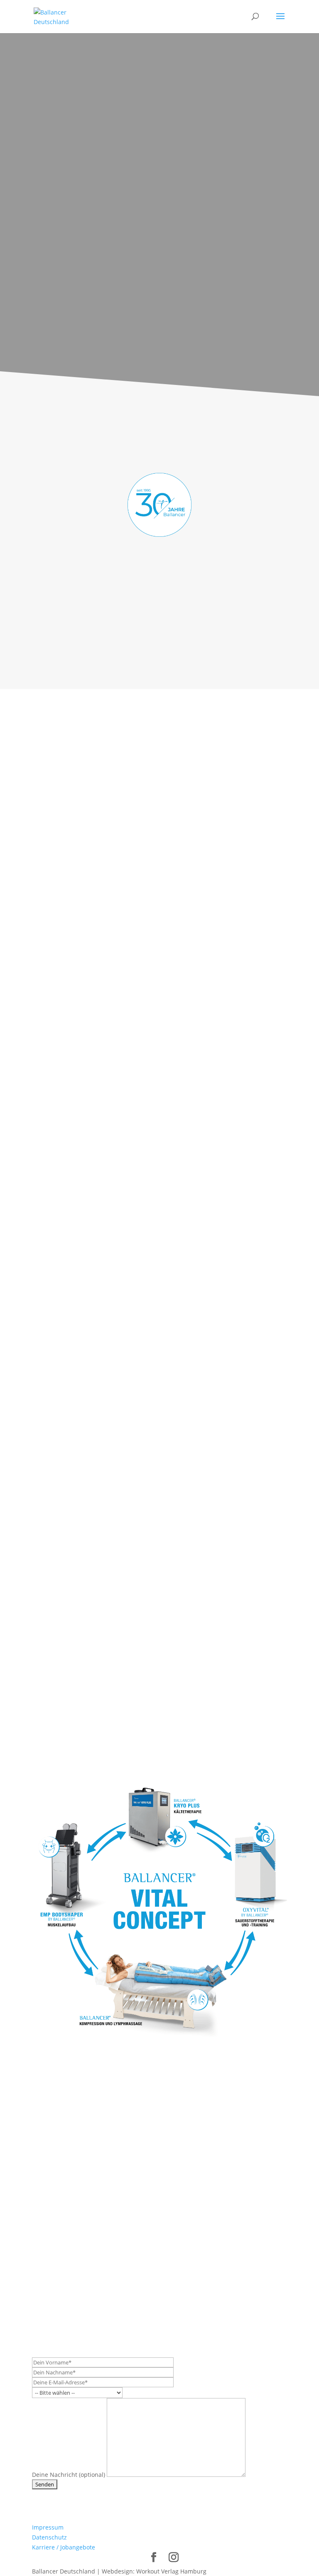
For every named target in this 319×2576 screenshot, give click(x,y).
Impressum (48, 2527)
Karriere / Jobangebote (64, 2547)
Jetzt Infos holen (159, 320)
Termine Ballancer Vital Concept (102, 2158)
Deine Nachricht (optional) (69, 2475)
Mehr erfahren (69, 806)
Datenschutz (49, 2537)
